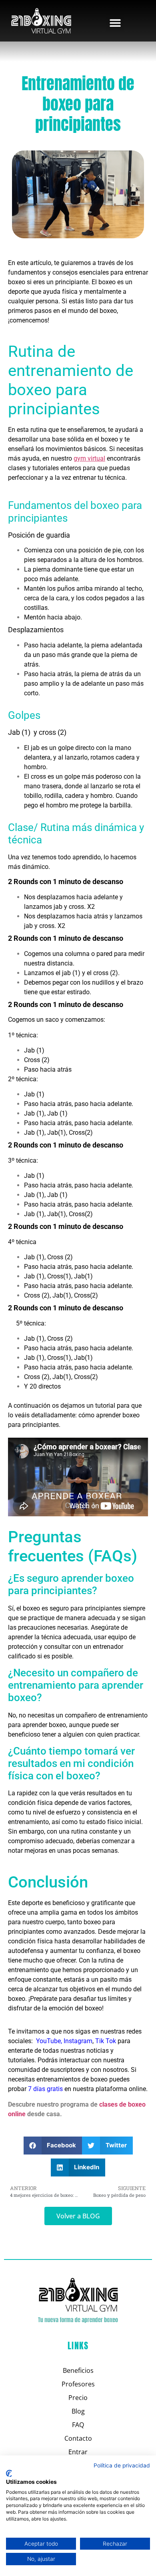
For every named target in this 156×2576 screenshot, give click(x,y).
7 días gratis (45, 2089)
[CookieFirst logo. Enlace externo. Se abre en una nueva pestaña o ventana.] (9, 2473)
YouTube (48, 2041)
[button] (115, 23)
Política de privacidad (122, 2465)
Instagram (78, 2041)
